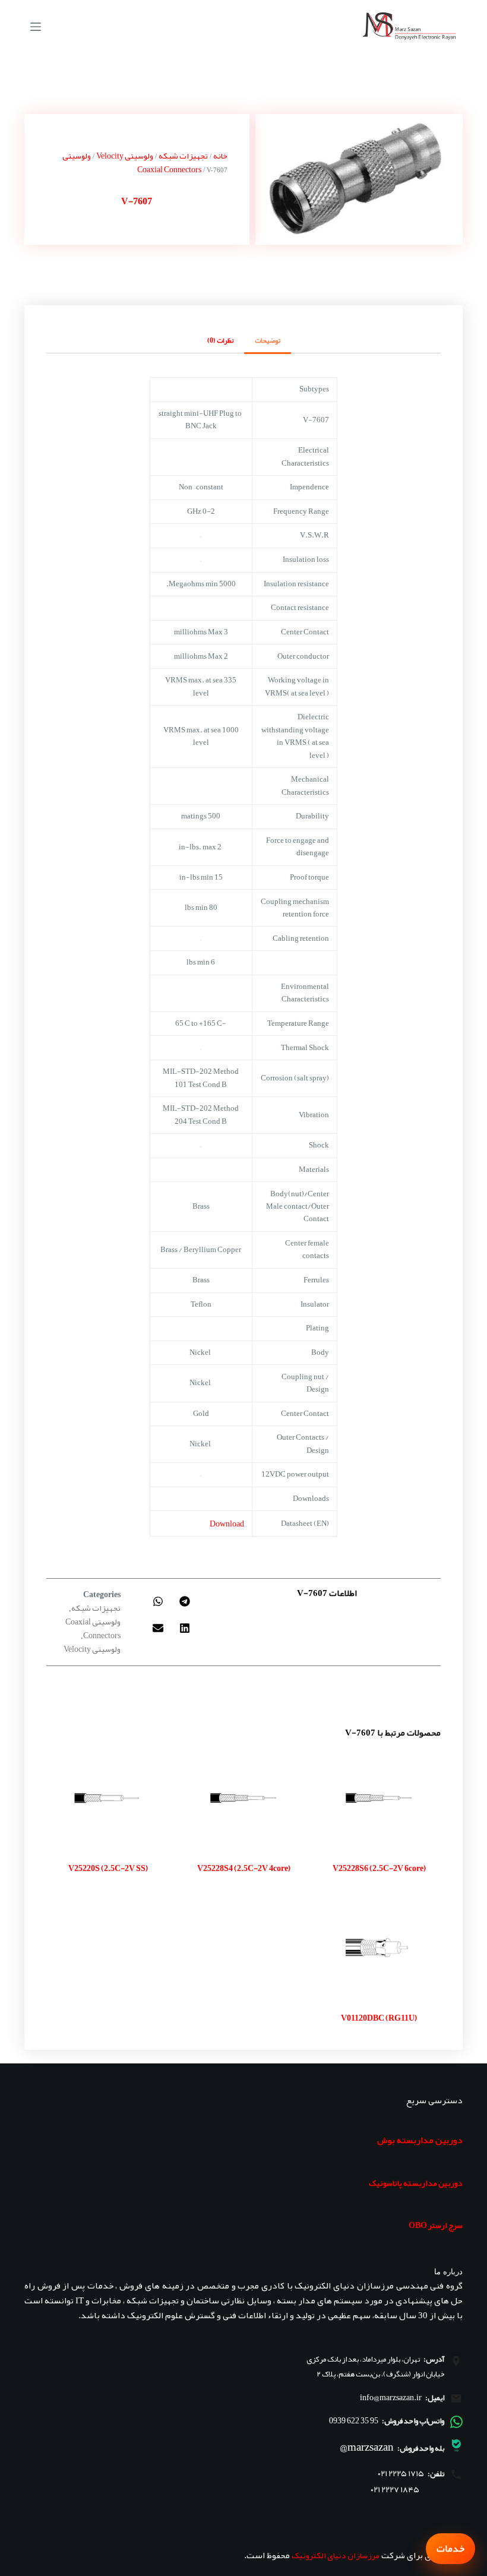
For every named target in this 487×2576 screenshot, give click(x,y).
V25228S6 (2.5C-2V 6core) (379, 1868)
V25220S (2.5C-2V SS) (108, 1868)
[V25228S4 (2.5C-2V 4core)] (243, 1798)
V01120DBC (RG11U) (379, 2018)
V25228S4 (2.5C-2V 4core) (244, 1868)
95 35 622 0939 (354, 2420)
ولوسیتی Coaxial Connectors (93, 1628)
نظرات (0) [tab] (220, 340)
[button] (184, 1601)
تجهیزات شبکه (183, 156)
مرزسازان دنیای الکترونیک (336, 2555)
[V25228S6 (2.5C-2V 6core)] (379, 1798)
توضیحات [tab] (268, 340)
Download (227, 1524)
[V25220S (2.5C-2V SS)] (108, 1798)
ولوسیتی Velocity (125, 156)
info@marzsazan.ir (391, 2397)
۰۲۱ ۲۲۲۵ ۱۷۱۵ (401, 2474)
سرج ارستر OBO (436, 2225)
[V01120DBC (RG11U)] (379, 1948)
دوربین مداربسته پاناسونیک (416, 2183)
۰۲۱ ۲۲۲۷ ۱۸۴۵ (395, 2490)
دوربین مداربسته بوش (420, 2140)
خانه (220, 156)
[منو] (36, 27)
